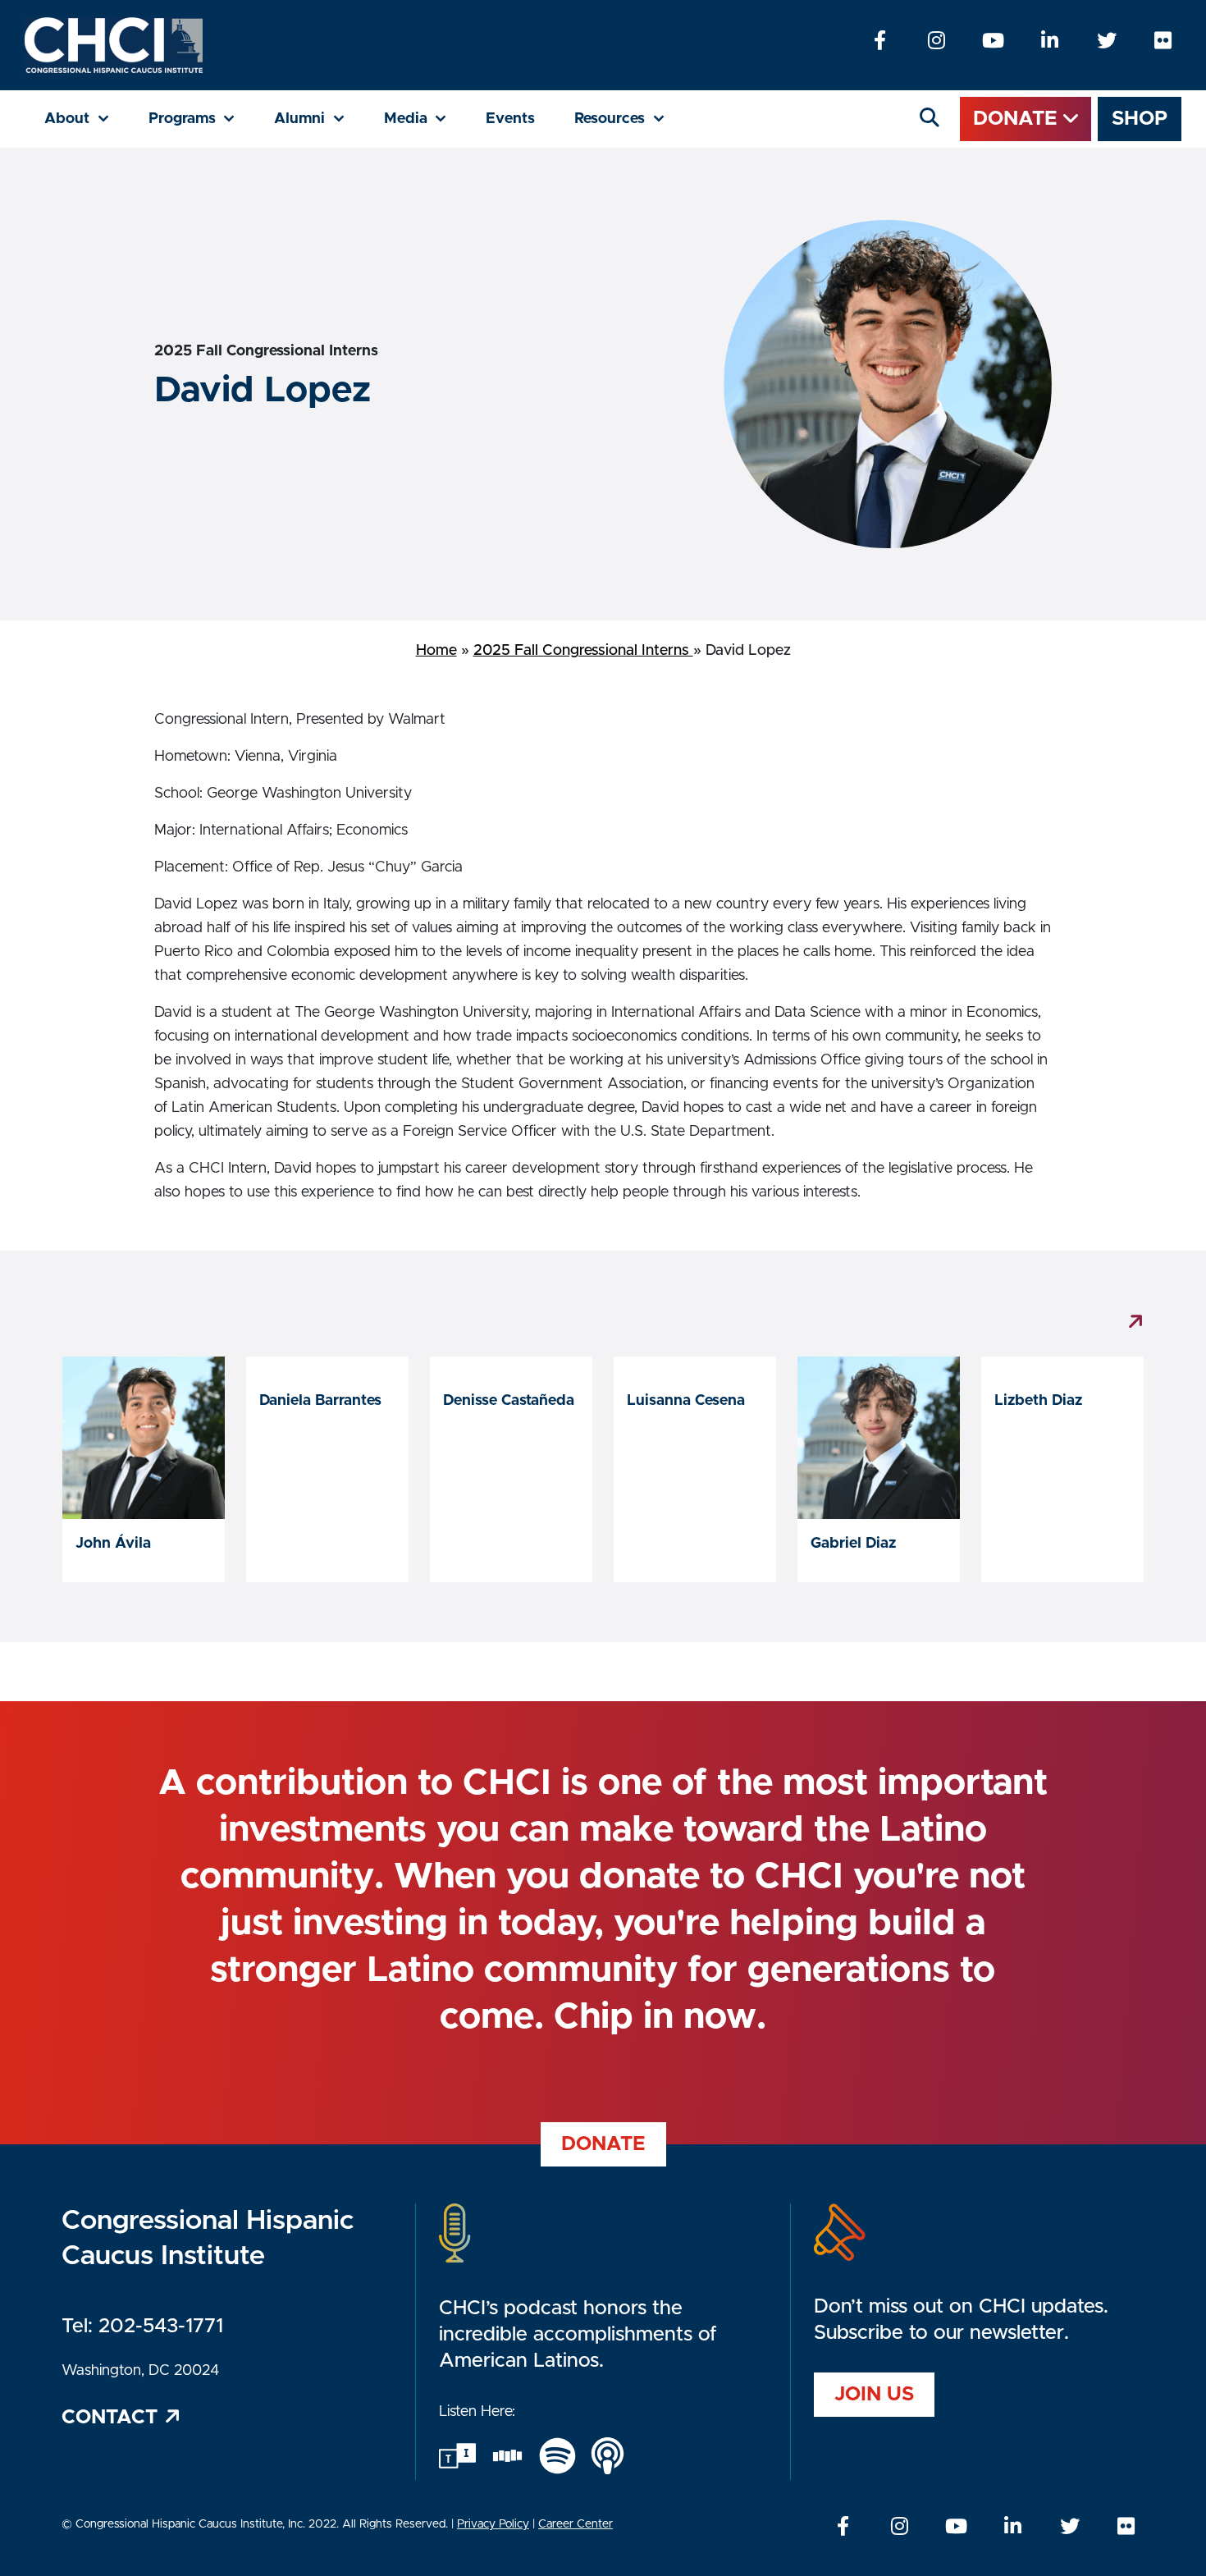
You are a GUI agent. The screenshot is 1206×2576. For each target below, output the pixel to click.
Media (425, 119)
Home (436, 651)
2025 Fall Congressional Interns (583, 651)
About (87, 119)
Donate (1018, 119)
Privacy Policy (493, 2524)
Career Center (576, 2524)
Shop (1140, 119)
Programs (202, 119)
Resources (629, 119)
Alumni (319, 119)
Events (510, 119)
